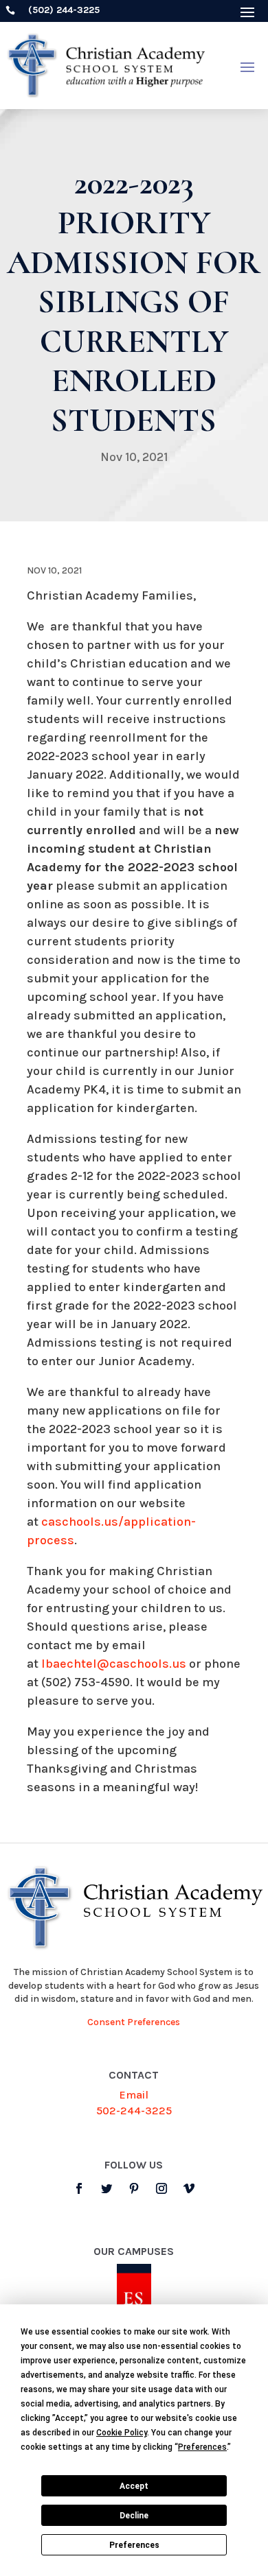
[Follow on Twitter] (107, 2188)
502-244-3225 (134, 2111)
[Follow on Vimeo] (189, 2188)
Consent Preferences (134, 2022)
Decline (134, 2516)
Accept (134, 2486)
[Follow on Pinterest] (134, 2188)
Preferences (134, 2545)
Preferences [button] (202, 2447)
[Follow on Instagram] (161, 2188)
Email (134, 2095)
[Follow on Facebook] (79, 2188)
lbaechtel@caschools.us (114, 1664)
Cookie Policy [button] (122, 2433)
